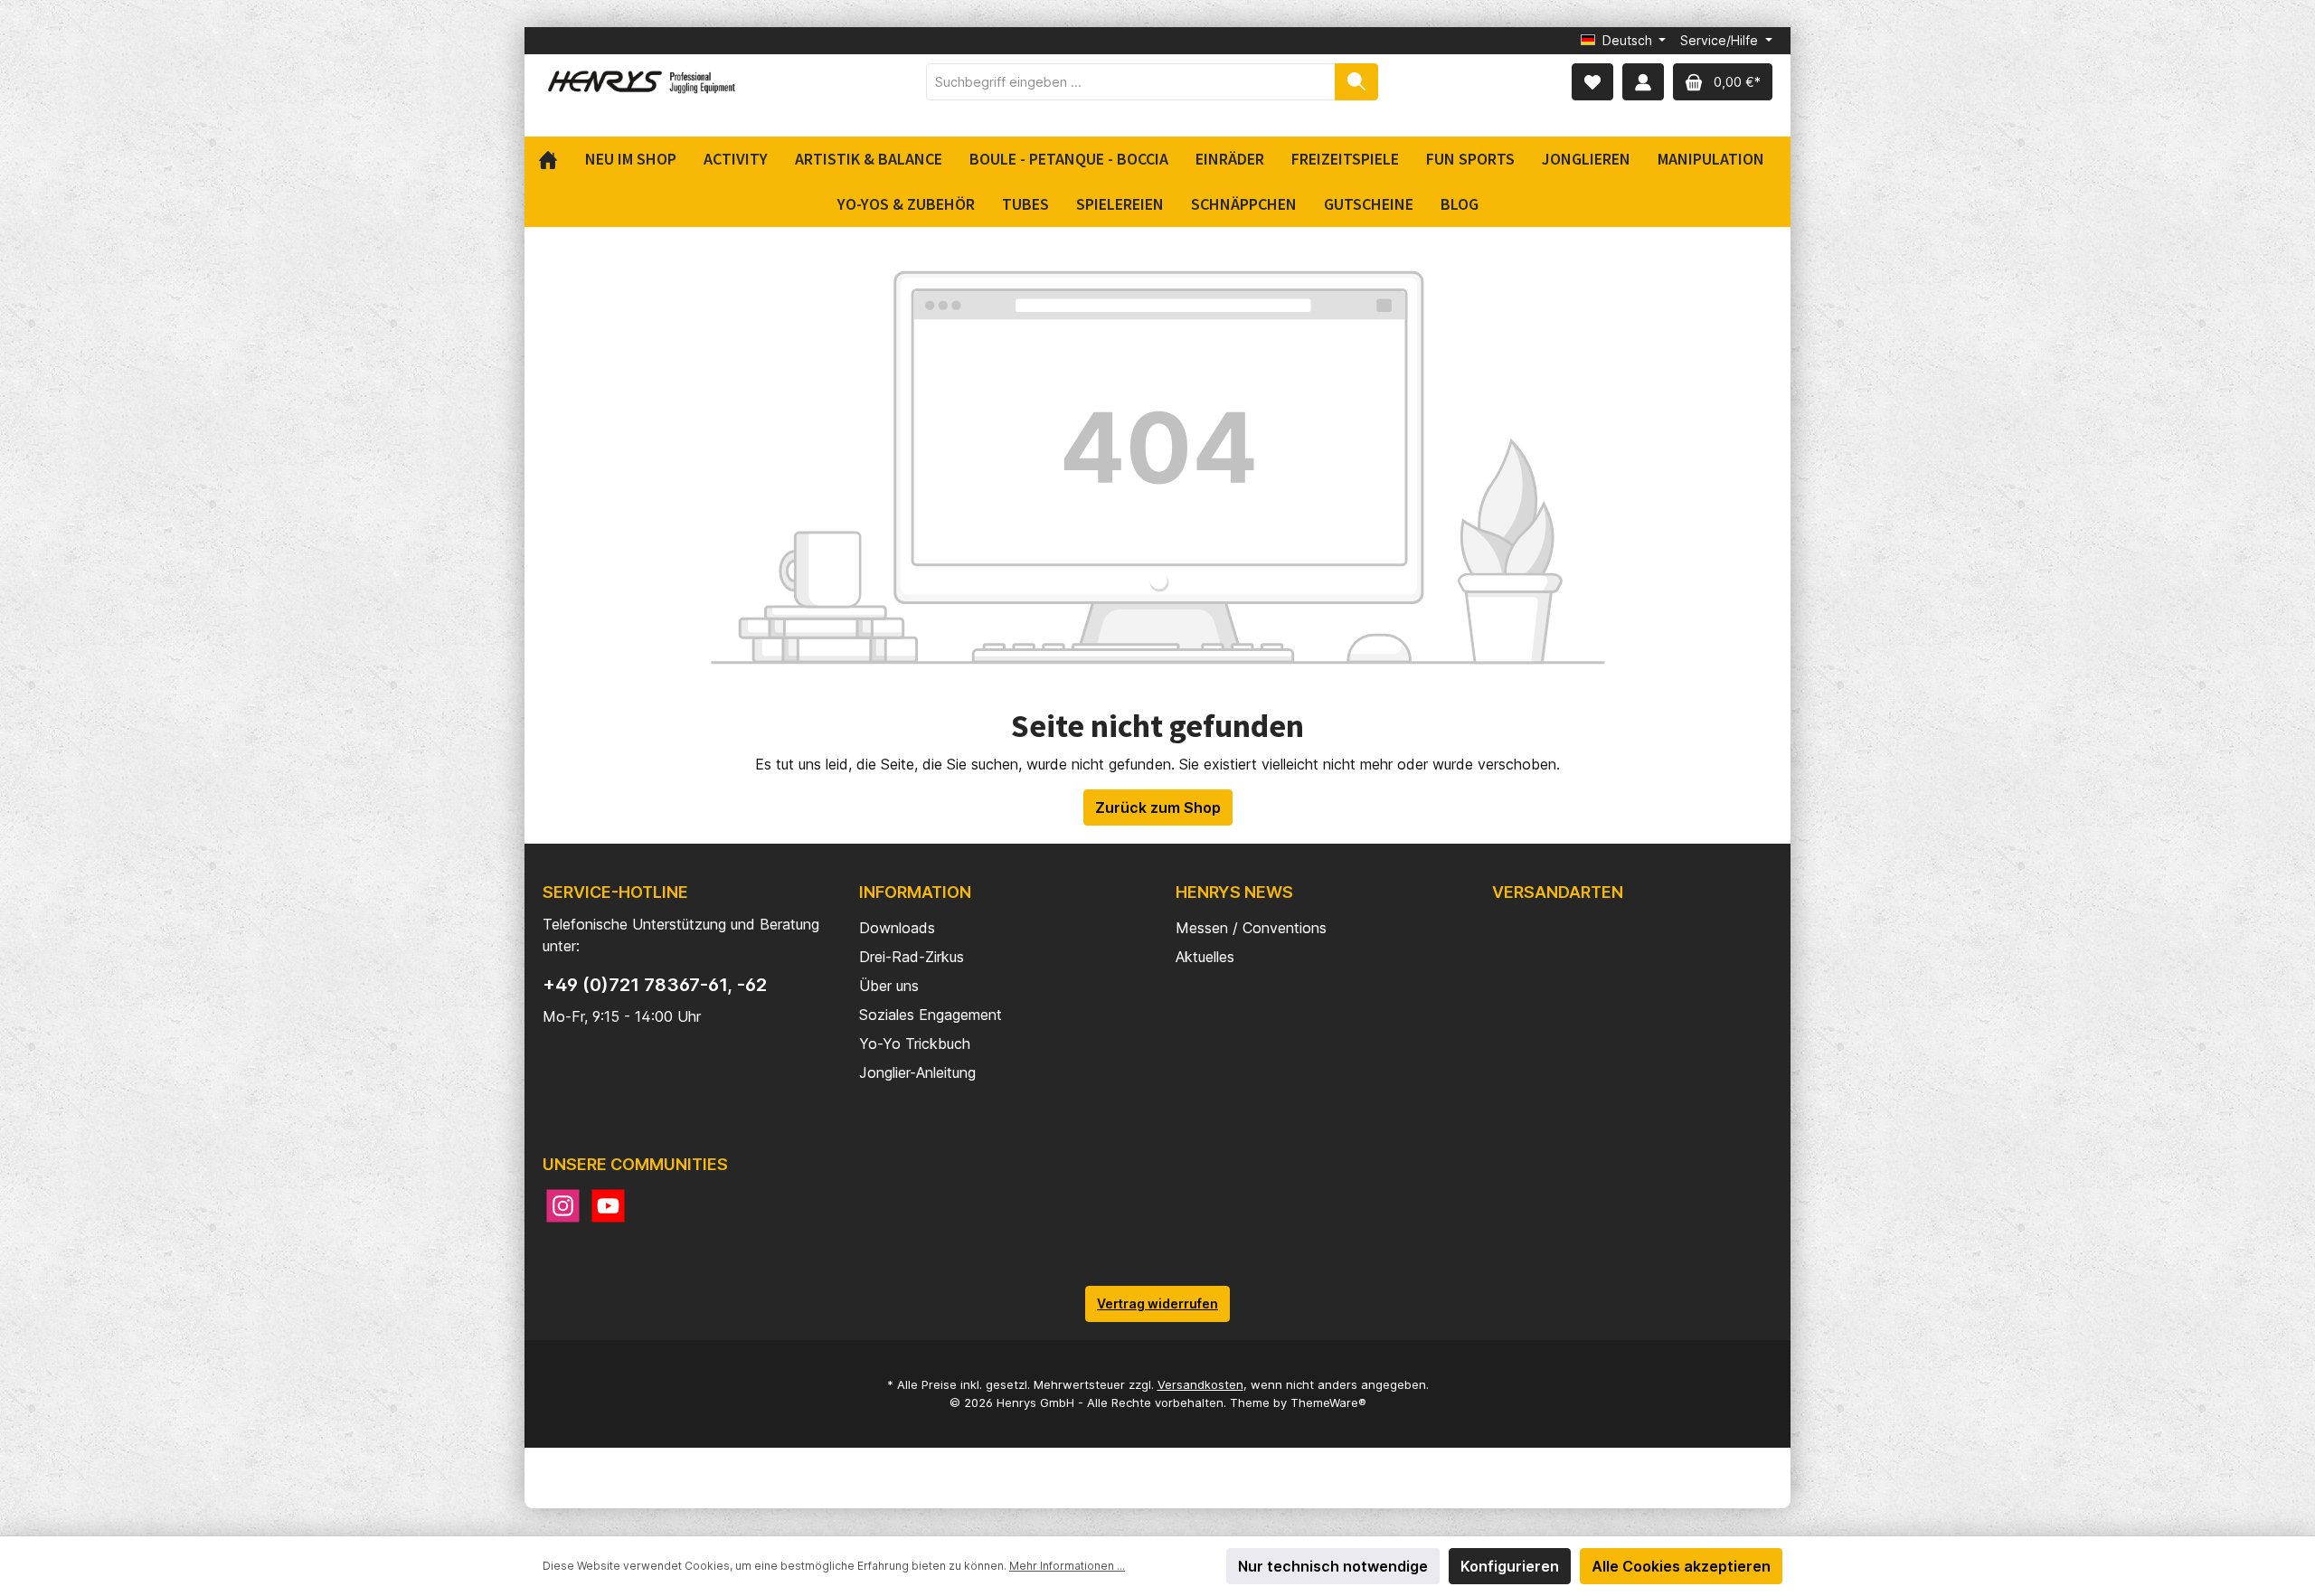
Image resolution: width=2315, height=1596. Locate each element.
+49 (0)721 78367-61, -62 (655, 985)
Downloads (897, 928)
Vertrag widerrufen (1157, 1303)
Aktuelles (1205, 957)
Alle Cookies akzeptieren (1681, 1566)
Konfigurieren (1510, 1566)
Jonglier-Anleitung (917, 1072)
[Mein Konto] (1643, 82)
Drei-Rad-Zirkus (912, 957)
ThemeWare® (1328, 1402)
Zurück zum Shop (1158, 807)
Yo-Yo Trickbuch (915, 1044)
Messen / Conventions (1251, 928)
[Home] (555, 159)
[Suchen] (1356, 82)
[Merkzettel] (1592, 82)
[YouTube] (608, 1206)
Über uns (889, 986)
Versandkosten (1200, 1384)
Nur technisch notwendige (1333, 1566)
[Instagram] (563, 1206)
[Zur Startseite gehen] (642, 82)
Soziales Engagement (931, 1015)
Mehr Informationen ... (1067, 1566)
